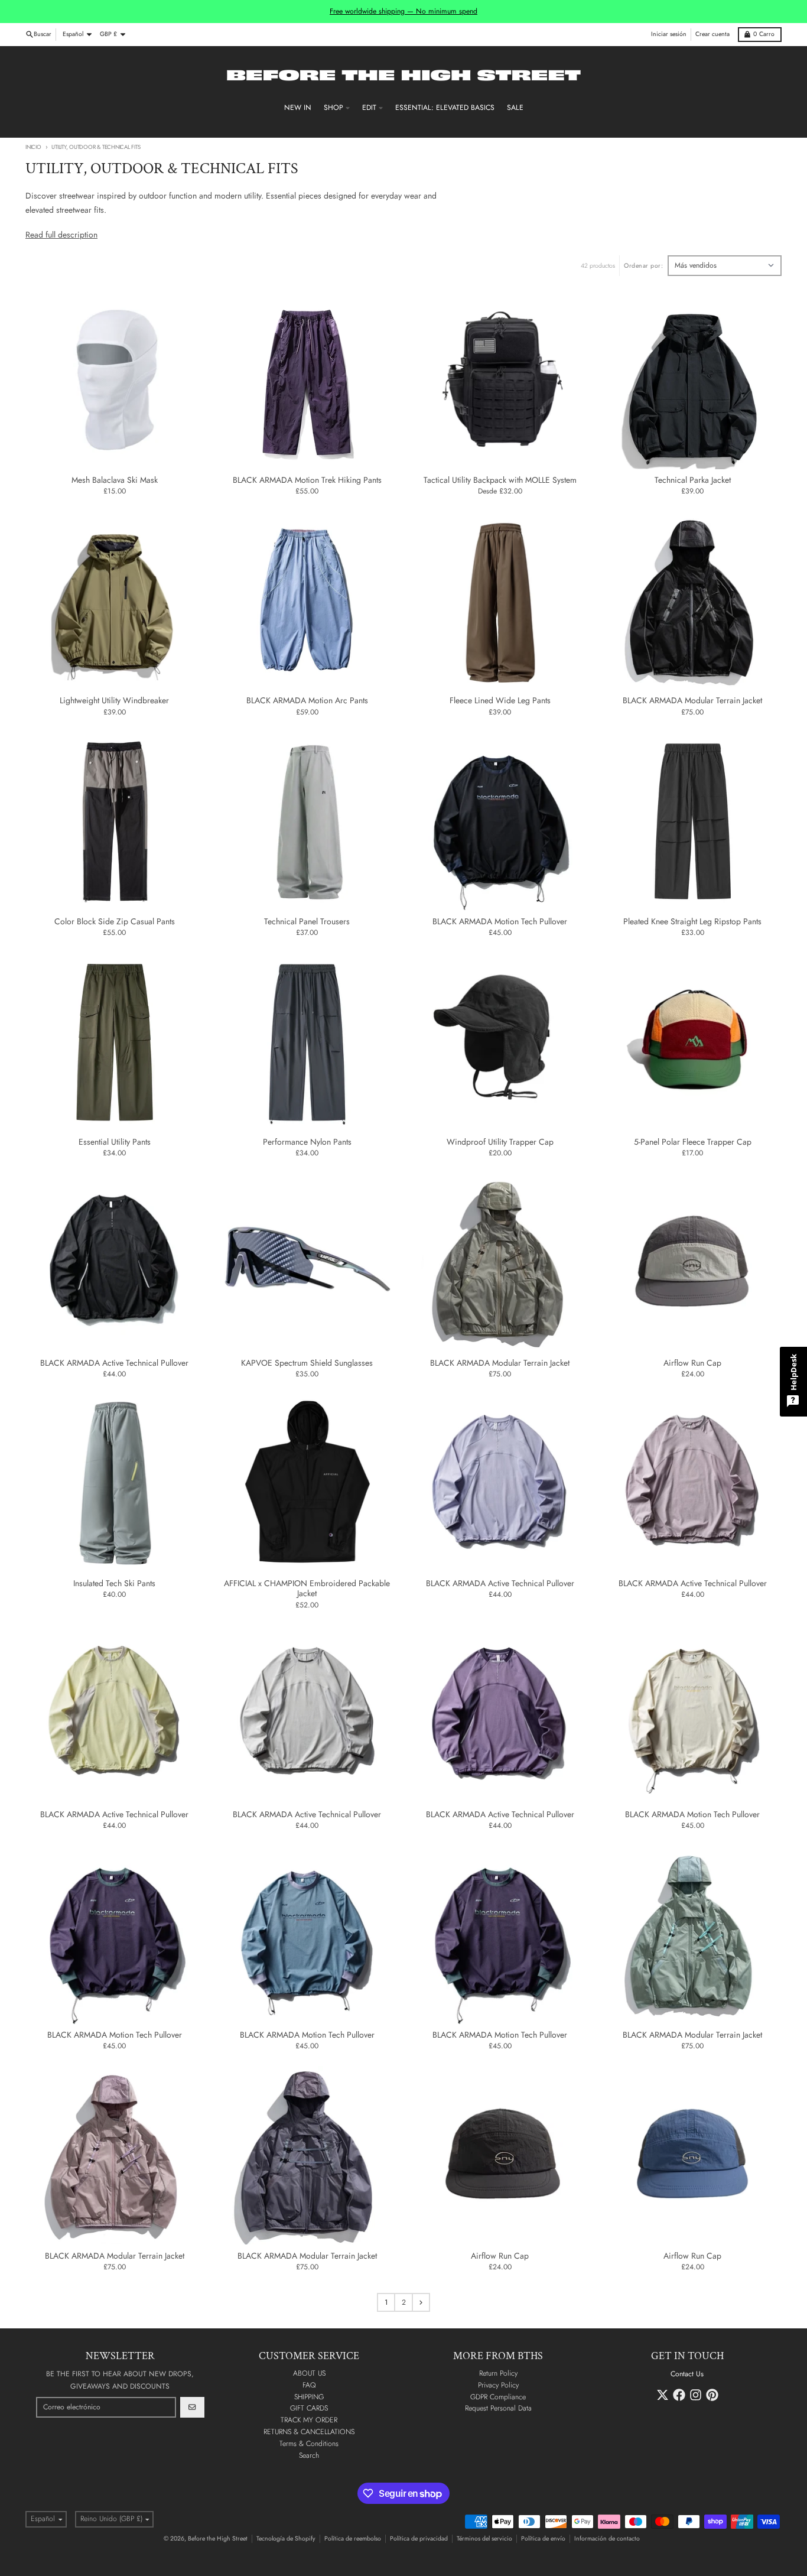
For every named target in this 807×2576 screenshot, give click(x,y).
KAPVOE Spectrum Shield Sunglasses (307, 1363)
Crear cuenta (712, 34)
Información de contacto (607, 2538)
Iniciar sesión (669, 34)
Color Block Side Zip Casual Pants (115, 922)
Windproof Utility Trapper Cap (500, 1142)
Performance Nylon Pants (307, 1142)
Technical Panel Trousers (307, 922)
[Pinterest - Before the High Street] (712, 2395)
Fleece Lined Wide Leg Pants (500, 701)
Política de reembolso (353, 2538)
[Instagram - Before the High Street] (696, 2395)
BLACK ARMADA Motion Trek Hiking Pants (307, 480)
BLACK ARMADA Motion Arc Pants (307, 701)
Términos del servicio (484, 2538)
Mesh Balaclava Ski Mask (115, 480)
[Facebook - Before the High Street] (679, 2395)
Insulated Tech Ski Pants (114, 1584)
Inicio (33, 147)
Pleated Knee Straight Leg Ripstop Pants (692, 922)
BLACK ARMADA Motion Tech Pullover (500, 922)
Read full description (61, 235)
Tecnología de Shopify (286, 2538)
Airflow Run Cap (692, 1363)
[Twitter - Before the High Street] (663, 2395)
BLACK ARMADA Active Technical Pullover (114, 1363)
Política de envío (543, 2538)
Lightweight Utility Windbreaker (114, 701)
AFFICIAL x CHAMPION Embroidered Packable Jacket (307, 1589)
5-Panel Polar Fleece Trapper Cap (693, 1142)
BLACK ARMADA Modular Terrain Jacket (692, 701)
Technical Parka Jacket (693, 480)
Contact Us (687, 2374)
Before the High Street (218, 2538)
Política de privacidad (419, 2538)
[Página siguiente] (421, 2302)
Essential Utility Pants (115, 1142)
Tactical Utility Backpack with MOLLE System (500, 480)
